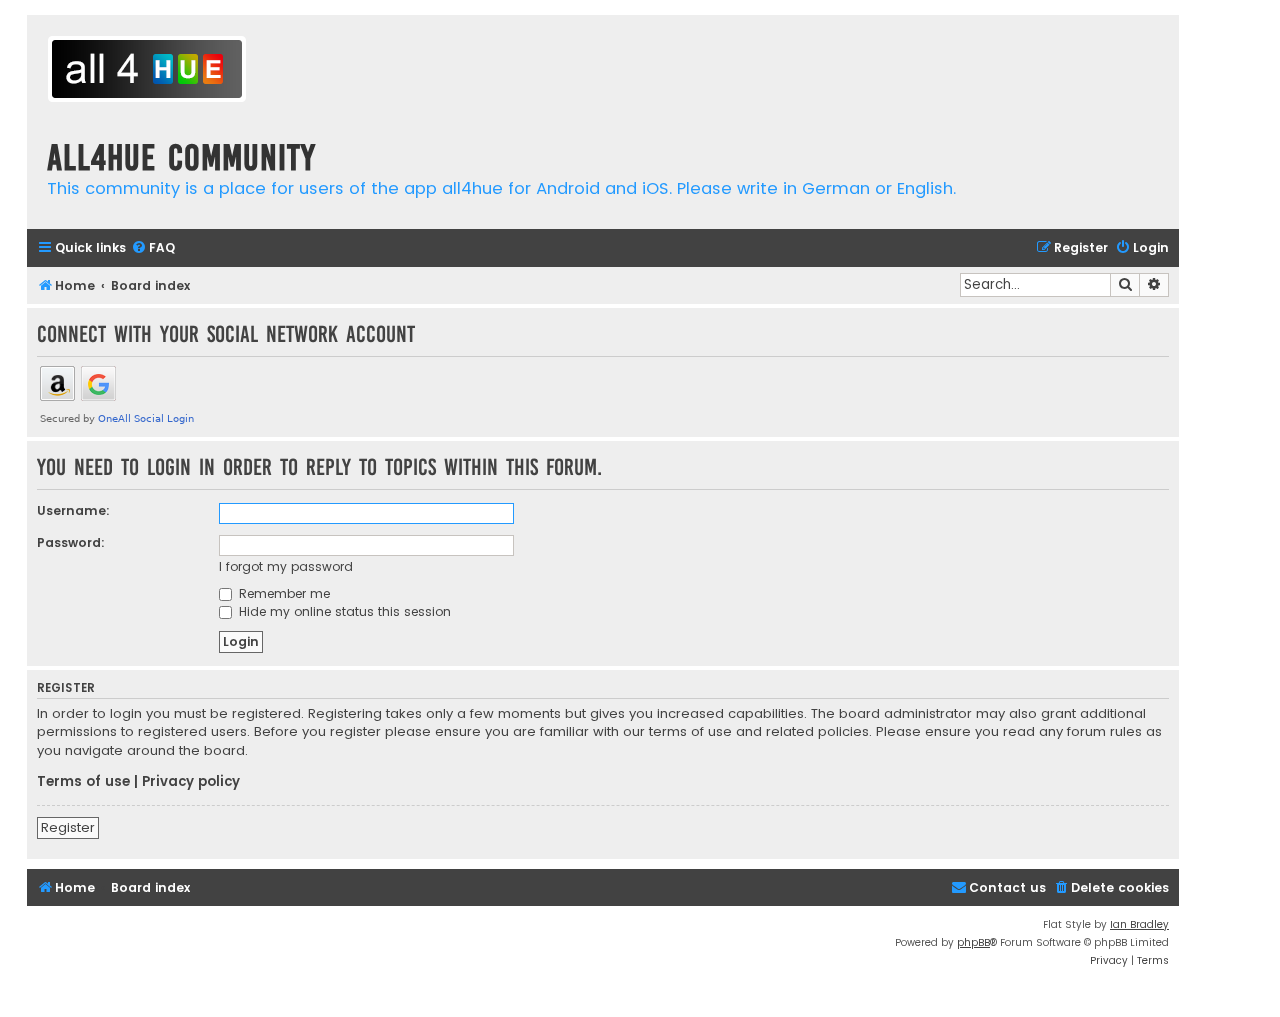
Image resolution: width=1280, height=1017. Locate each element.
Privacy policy (191, 782)
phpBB (973, 942)
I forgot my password (286, 566)
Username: (73, 510)
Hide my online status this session (343, 611)
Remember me (282, 593)
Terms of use (83, 782)
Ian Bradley (1139, 924)
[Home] (147, 71)
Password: (71, 542)
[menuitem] (153, 248)
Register (68, 827)
